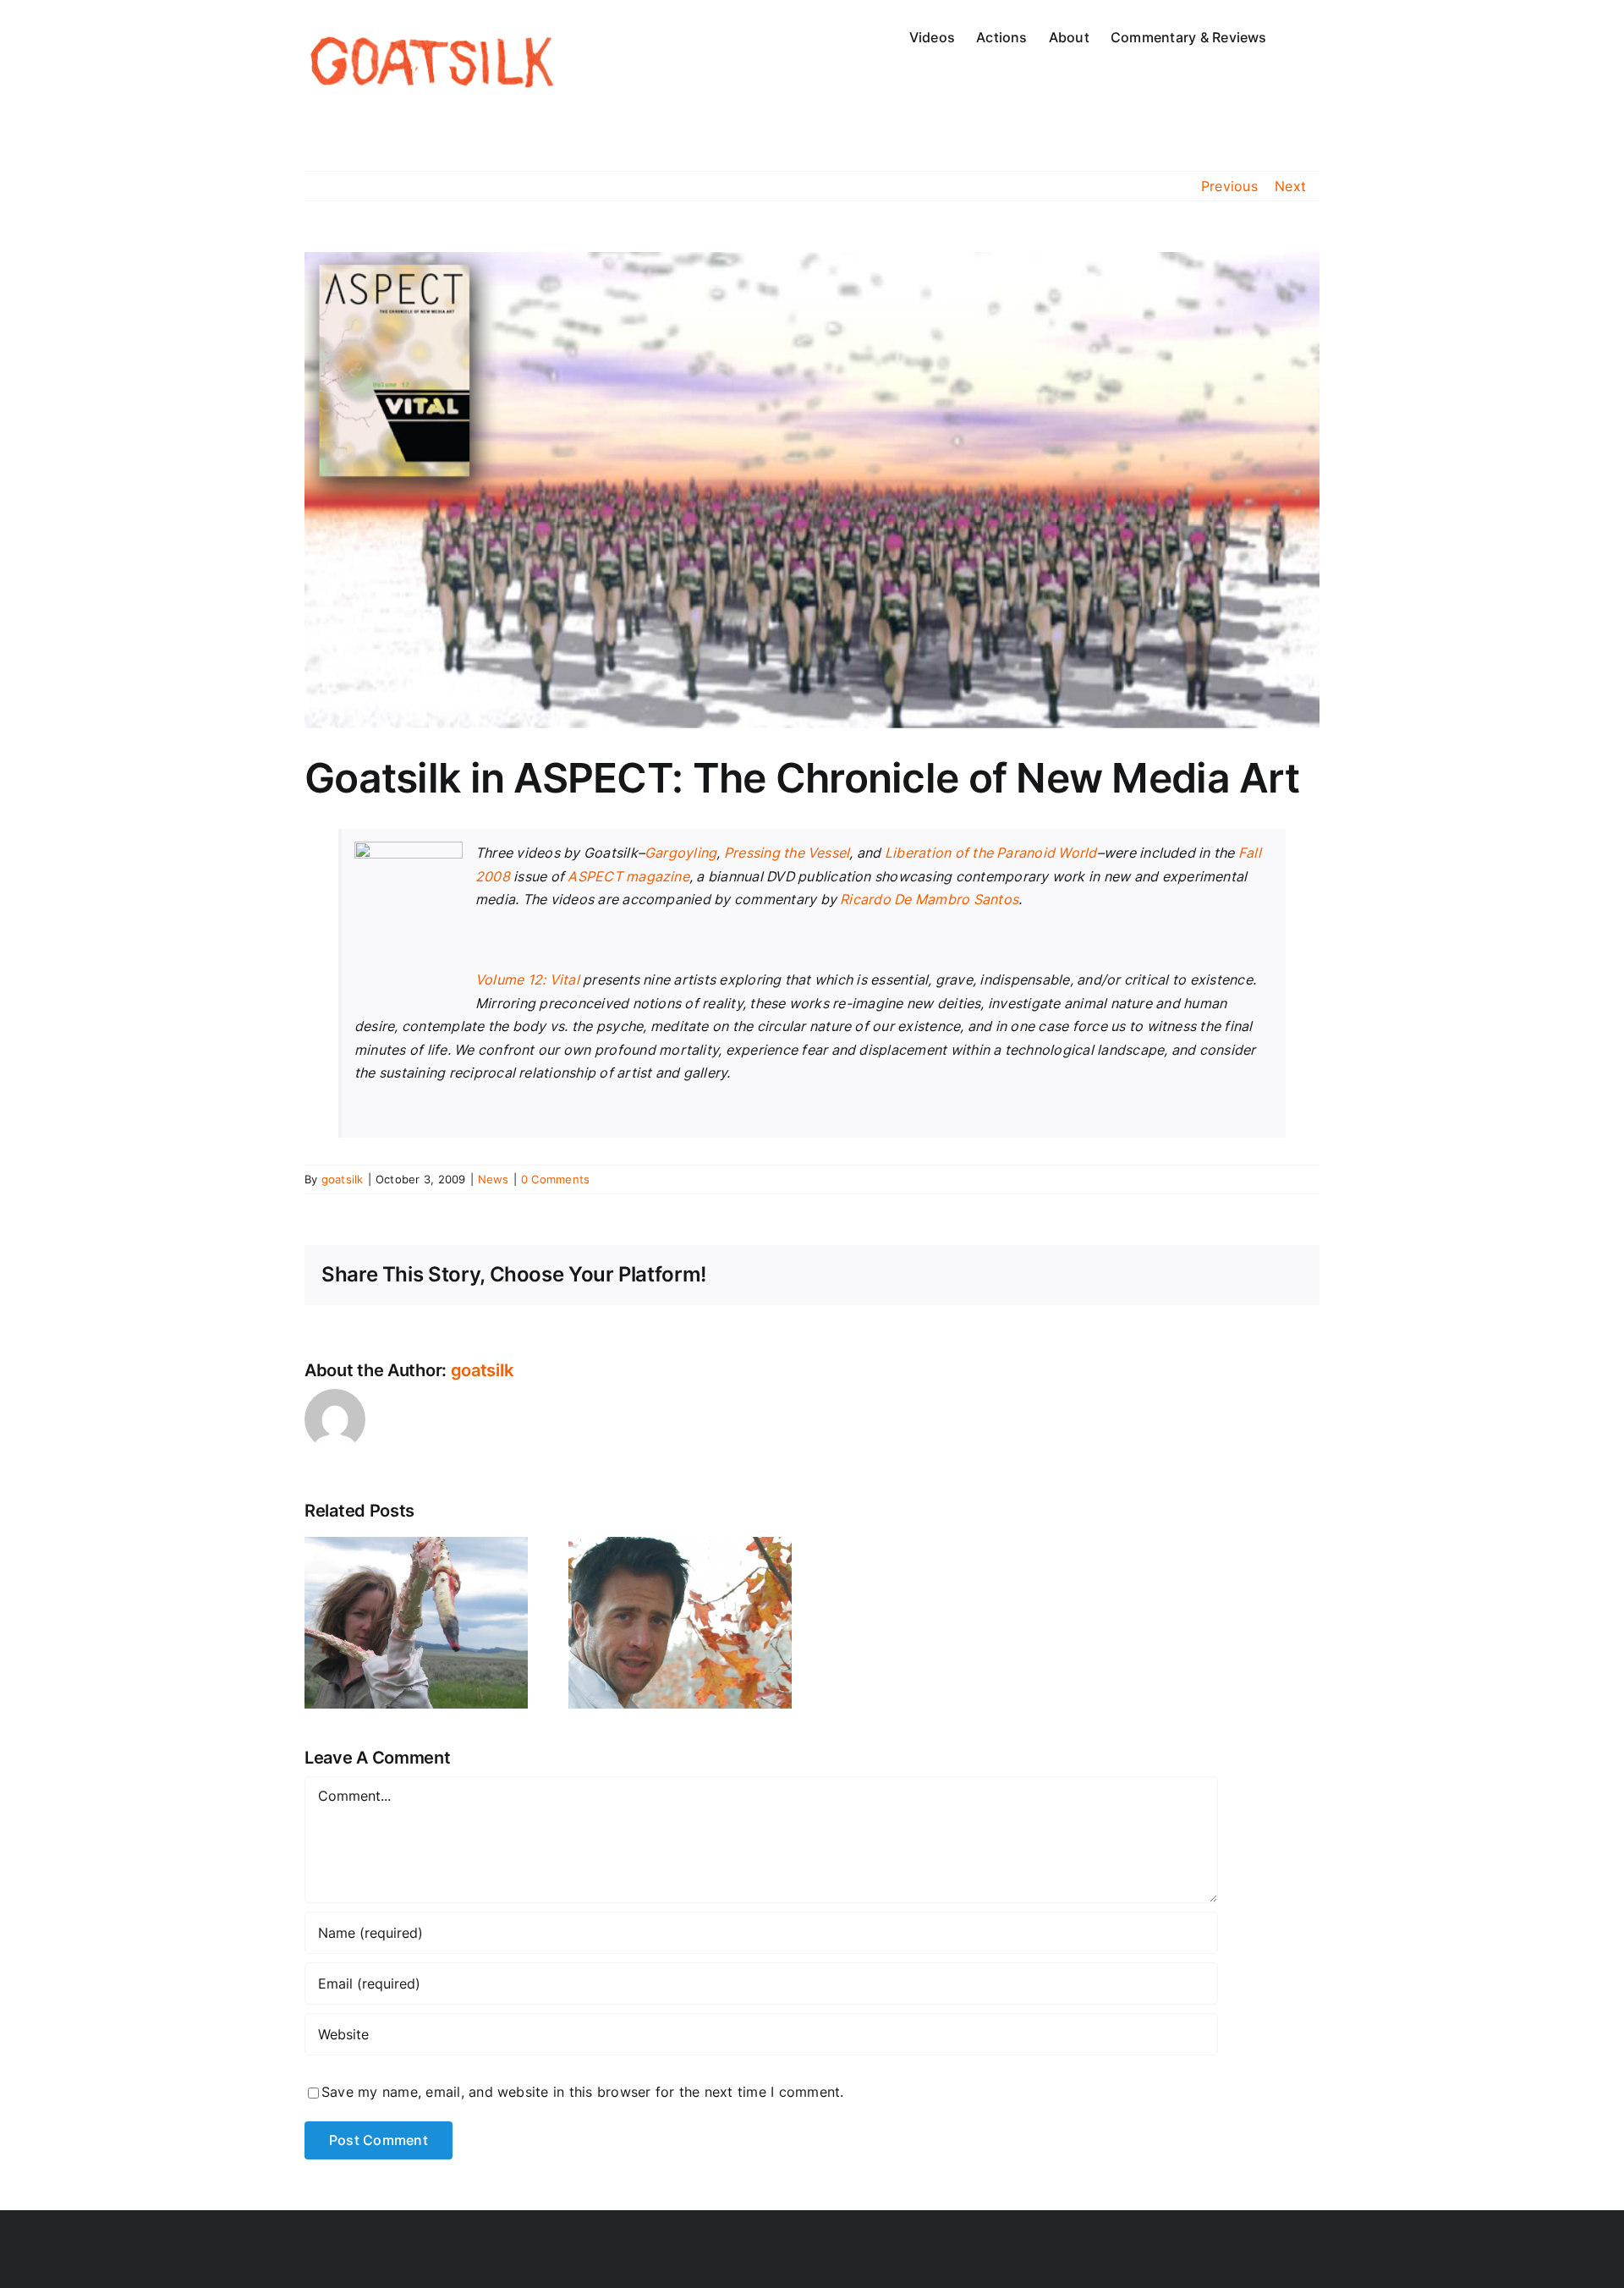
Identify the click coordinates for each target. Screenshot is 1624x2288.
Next (1290, 186)
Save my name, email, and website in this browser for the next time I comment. (582, 2092)
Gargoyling (680, 853)
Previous (1229, 186)
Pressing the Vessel (787, 853)
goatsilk (343, 1179)
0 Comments (555, 1179)
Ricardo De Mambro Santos (929, 899)
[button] (1293, 36)
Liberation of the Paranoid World (991, 853)
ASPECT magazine (628, 876)
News (494, 1179)
